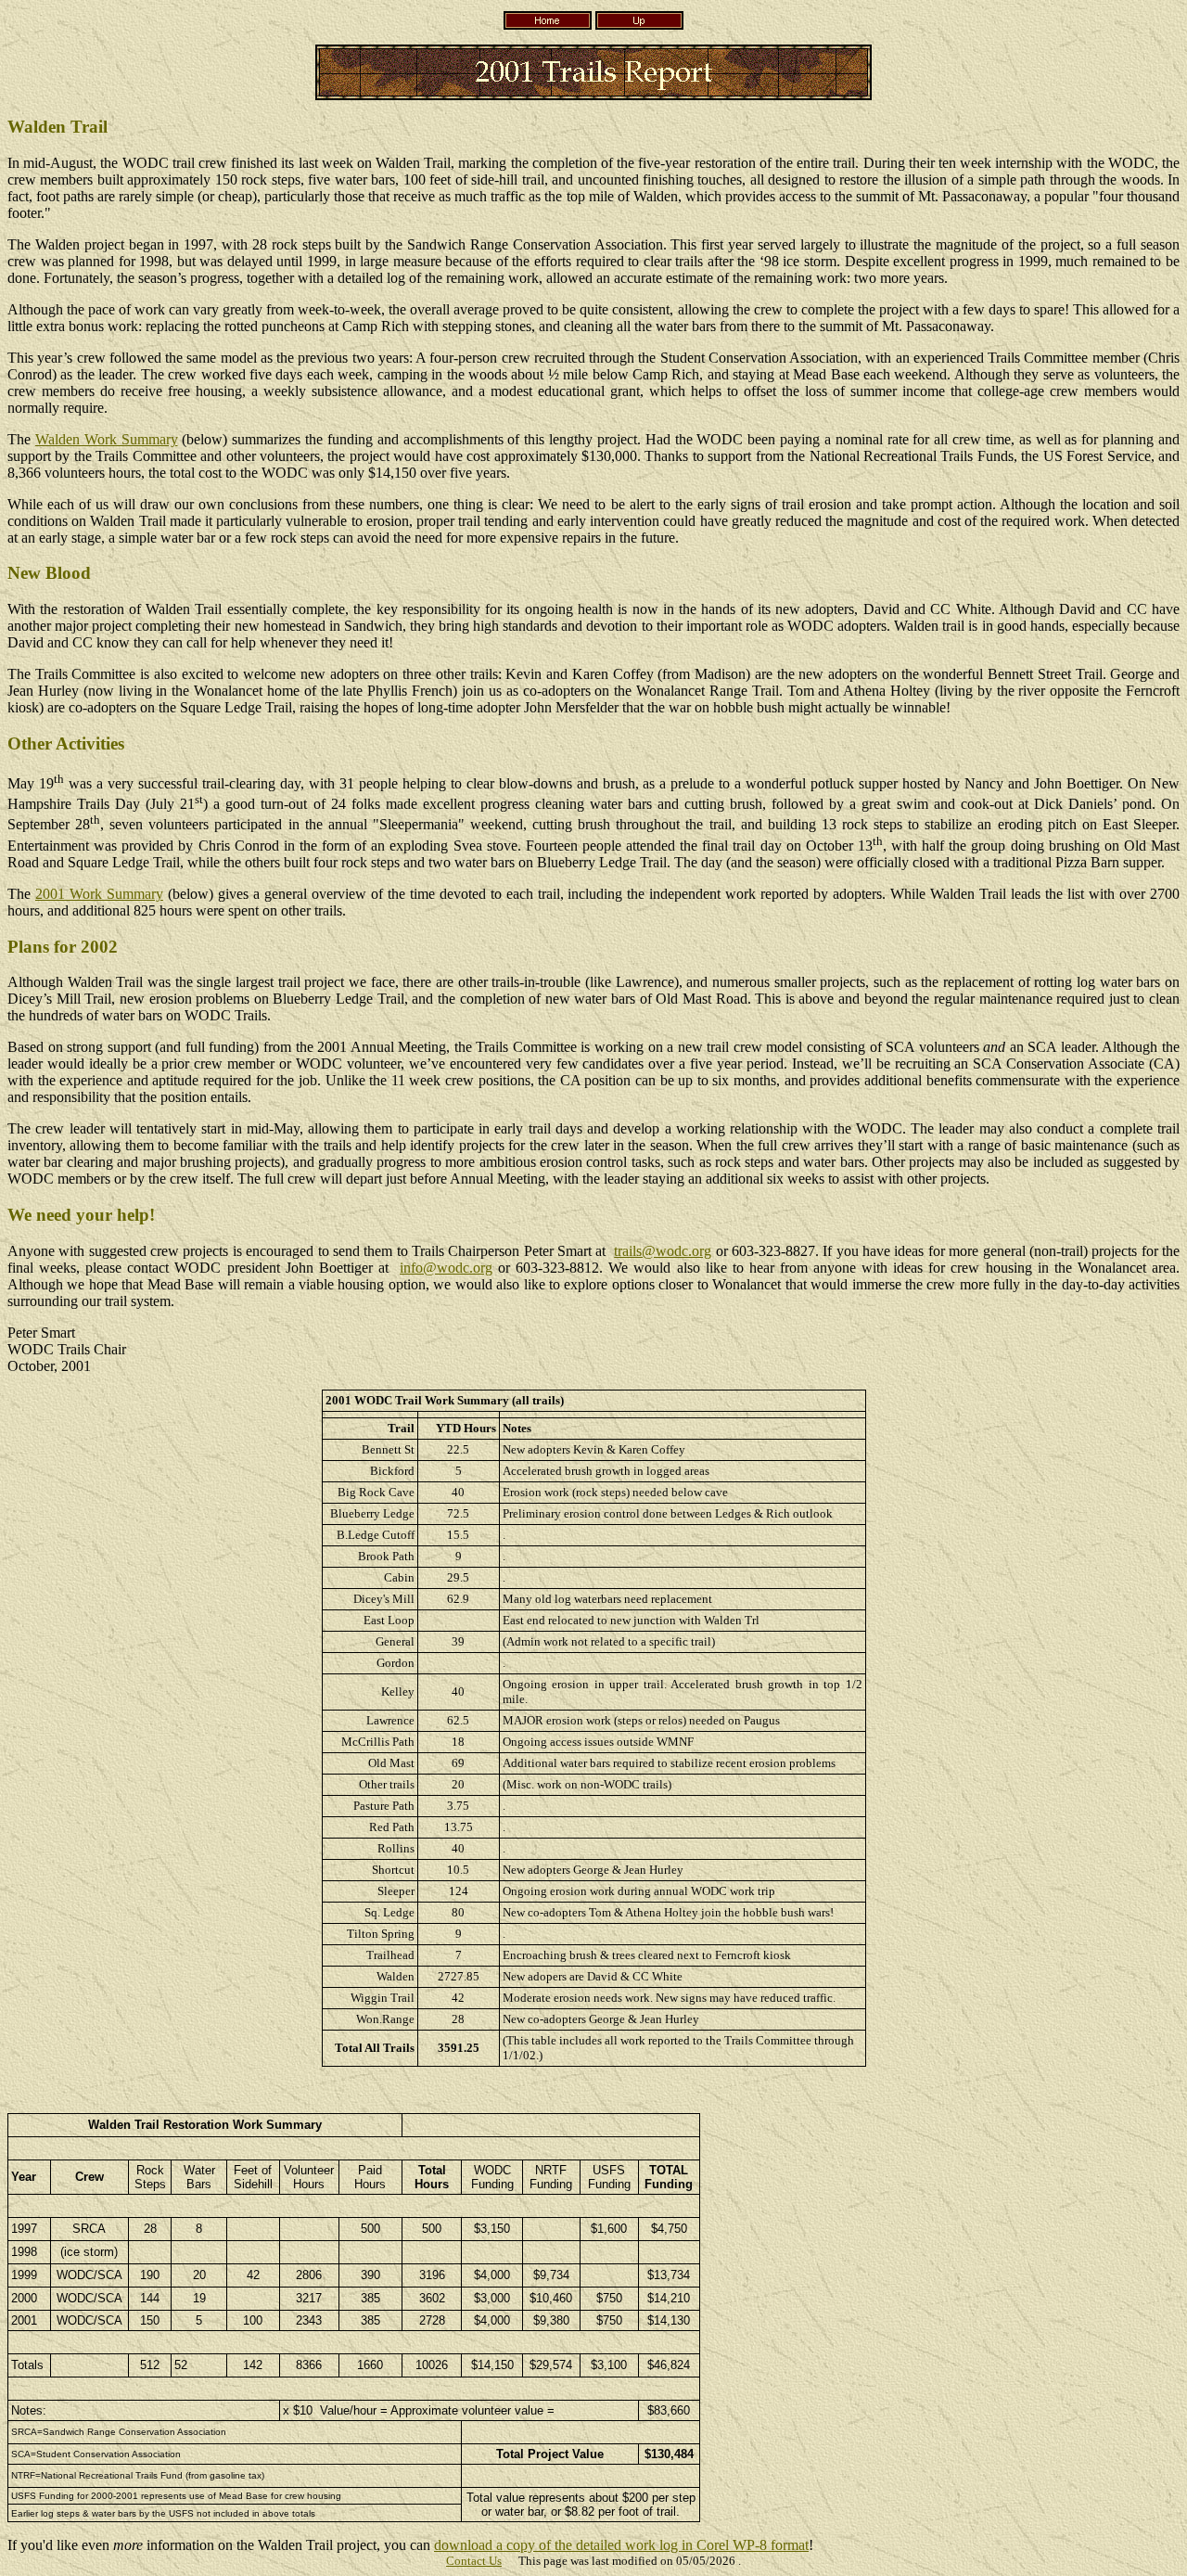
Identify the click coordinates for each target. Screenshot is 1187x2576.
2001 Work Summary (99, 894)
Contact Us (474, 2561)
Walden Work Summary (107, 439)
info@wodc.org (446, 1268)
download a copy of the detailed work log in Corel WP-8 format (621, 2545)
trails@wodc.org (663, 1251)
